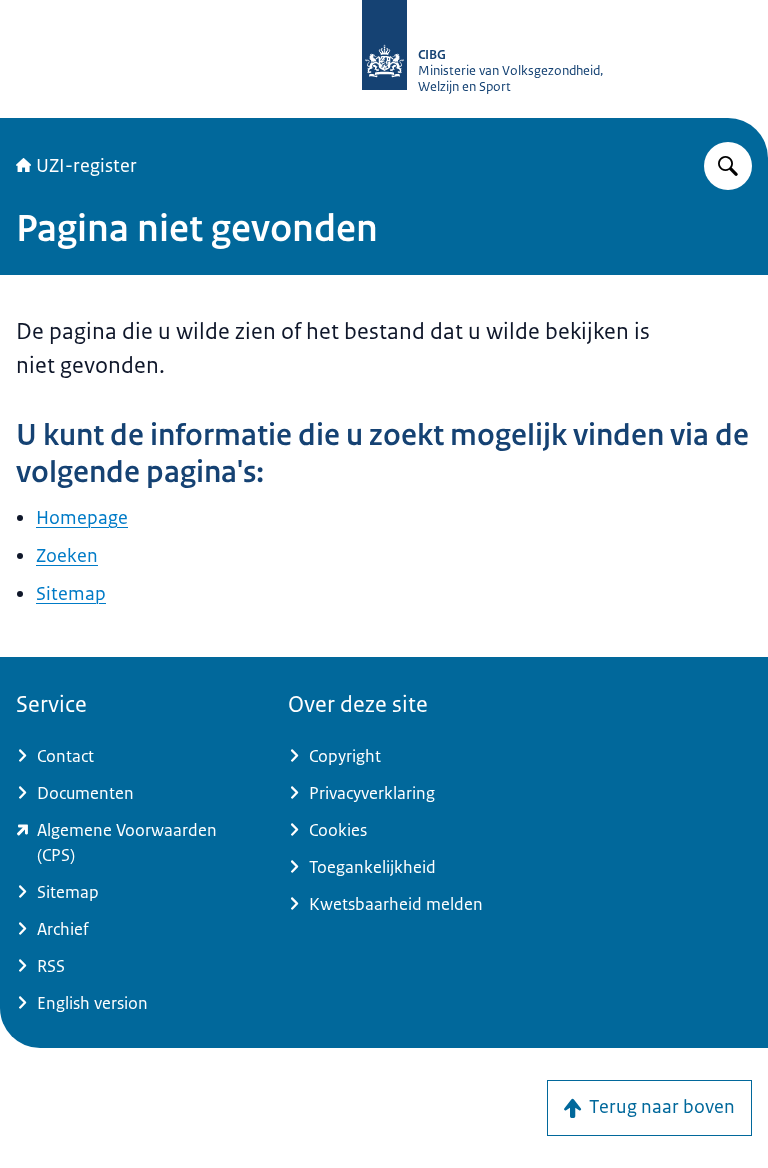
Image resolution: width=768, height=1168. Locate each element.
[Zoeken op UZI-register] (728, 166)
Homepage (82, 518)
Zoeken (67, 556)
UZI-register (86, 166)
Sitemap (71, 594)
